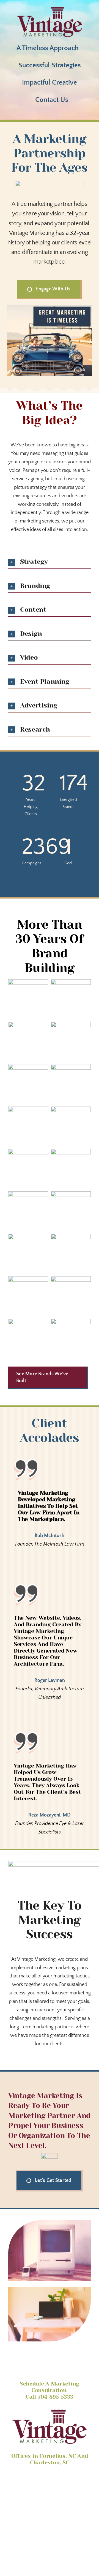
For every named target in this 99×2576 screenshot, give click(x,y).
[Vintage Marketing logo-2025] (50, 9)
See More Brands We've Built (42, 1377)
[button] (50, 562)
